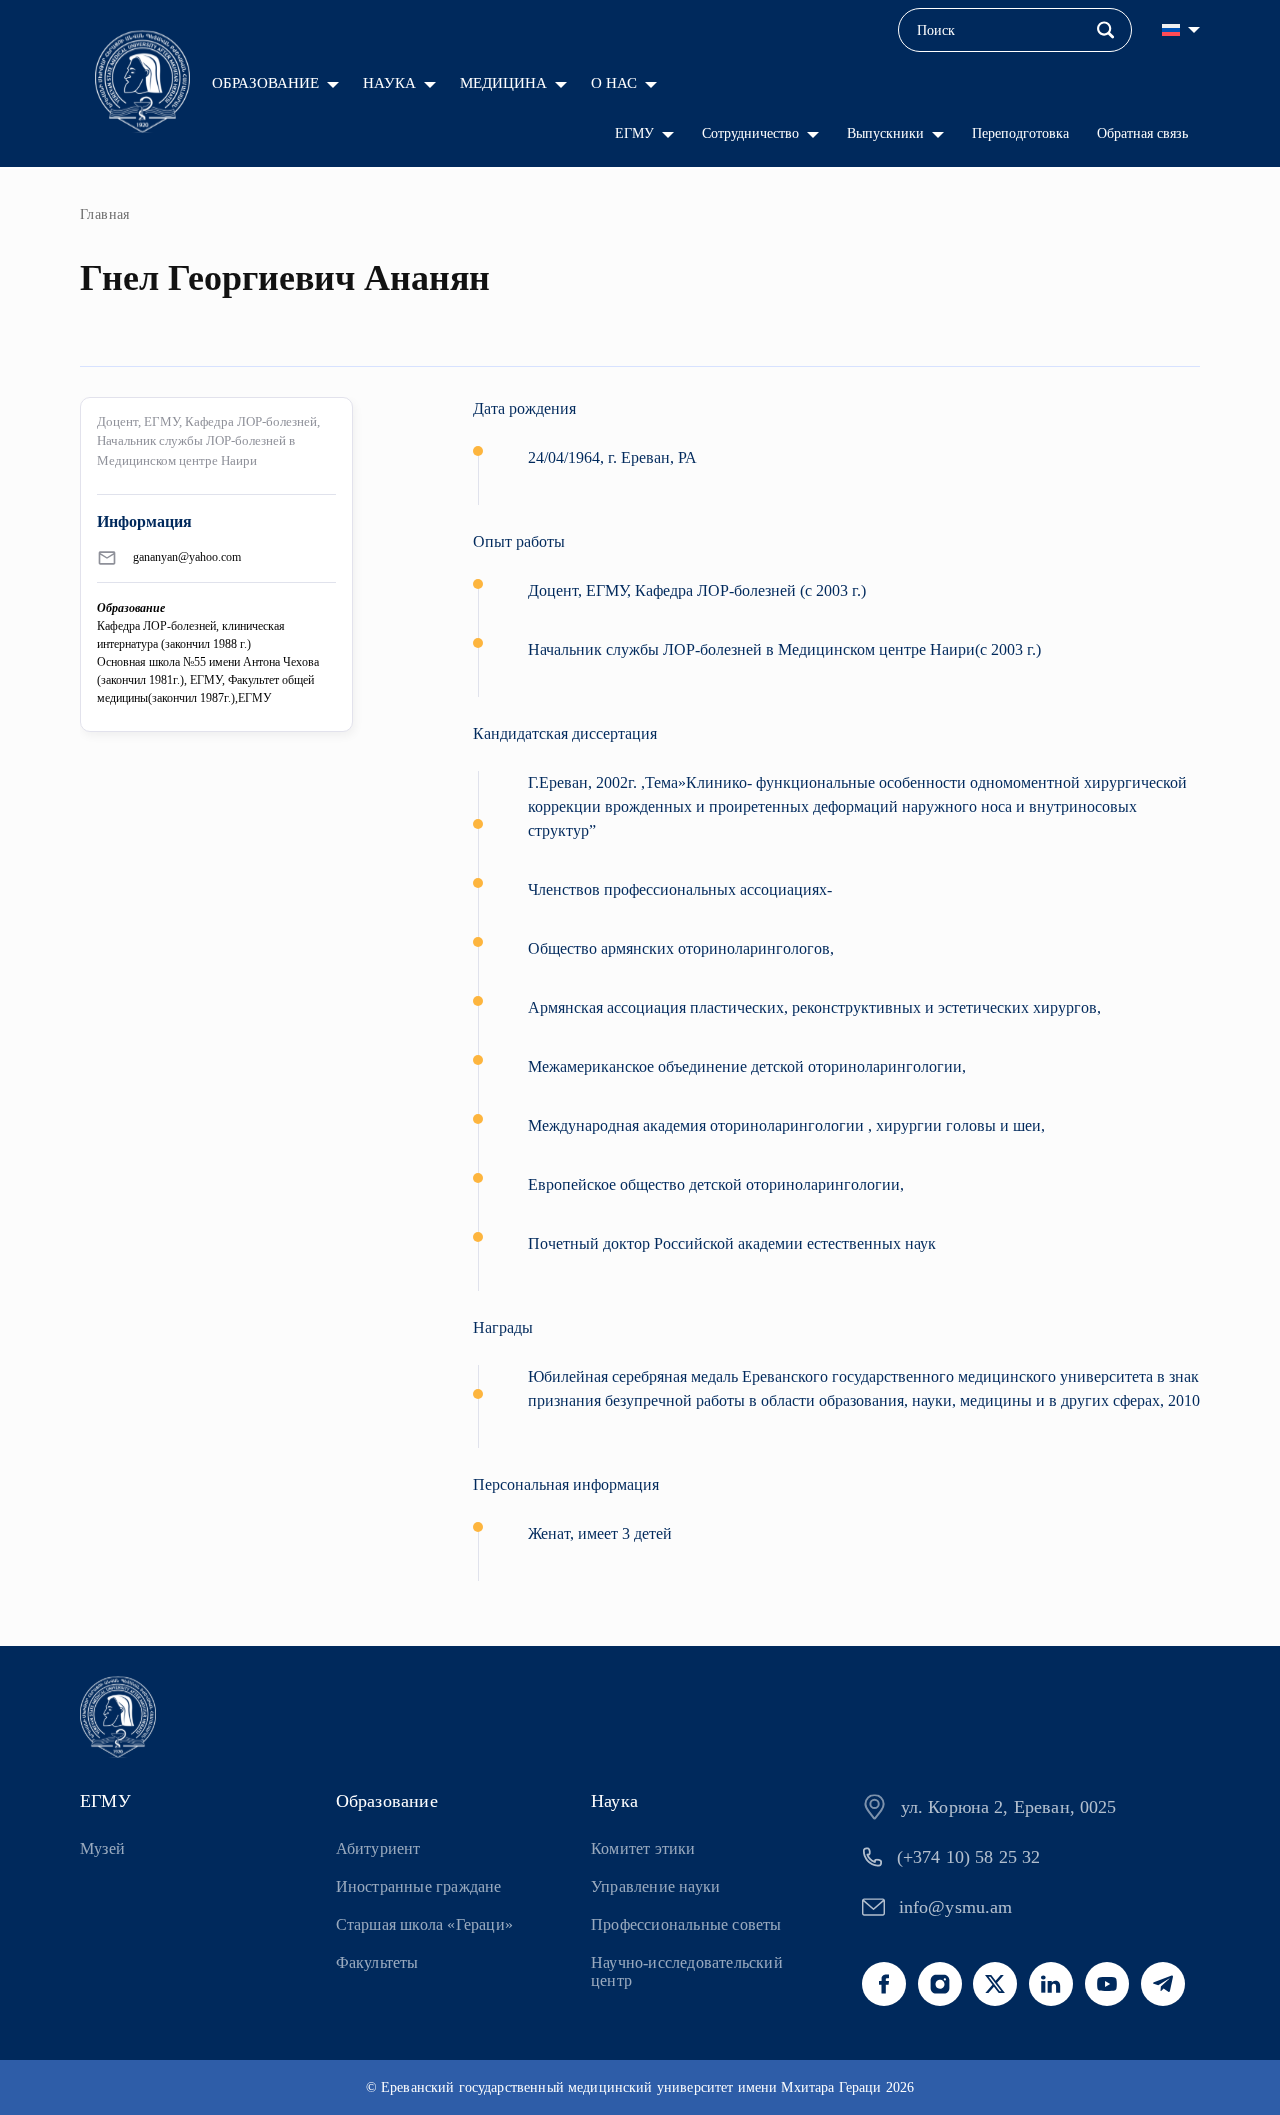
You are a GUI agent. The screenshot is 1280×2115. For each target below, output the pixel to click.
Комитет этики (643, 1848)
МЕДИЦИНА (503, 83)
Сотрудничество (750, 133)
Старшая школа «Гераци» (424, 1924)
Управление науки (655, 1886)
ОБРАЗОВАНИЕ (265, 83)
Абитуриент (378, 1848)
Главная (105, 214)
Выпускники (885, 133)
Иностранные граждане (419, 1886)
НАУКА (389, 83)
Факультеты (377, 1962)
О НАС (614, 83)
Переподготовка (1020, 133)
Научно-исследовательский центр (687, 1971)
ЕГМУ (634, 133)
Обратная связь (1142, 133)
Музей (102, 1848)
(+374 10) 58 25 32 (969, 1857)
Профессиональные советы (686, 1924)
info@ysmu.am (956, 1907)
